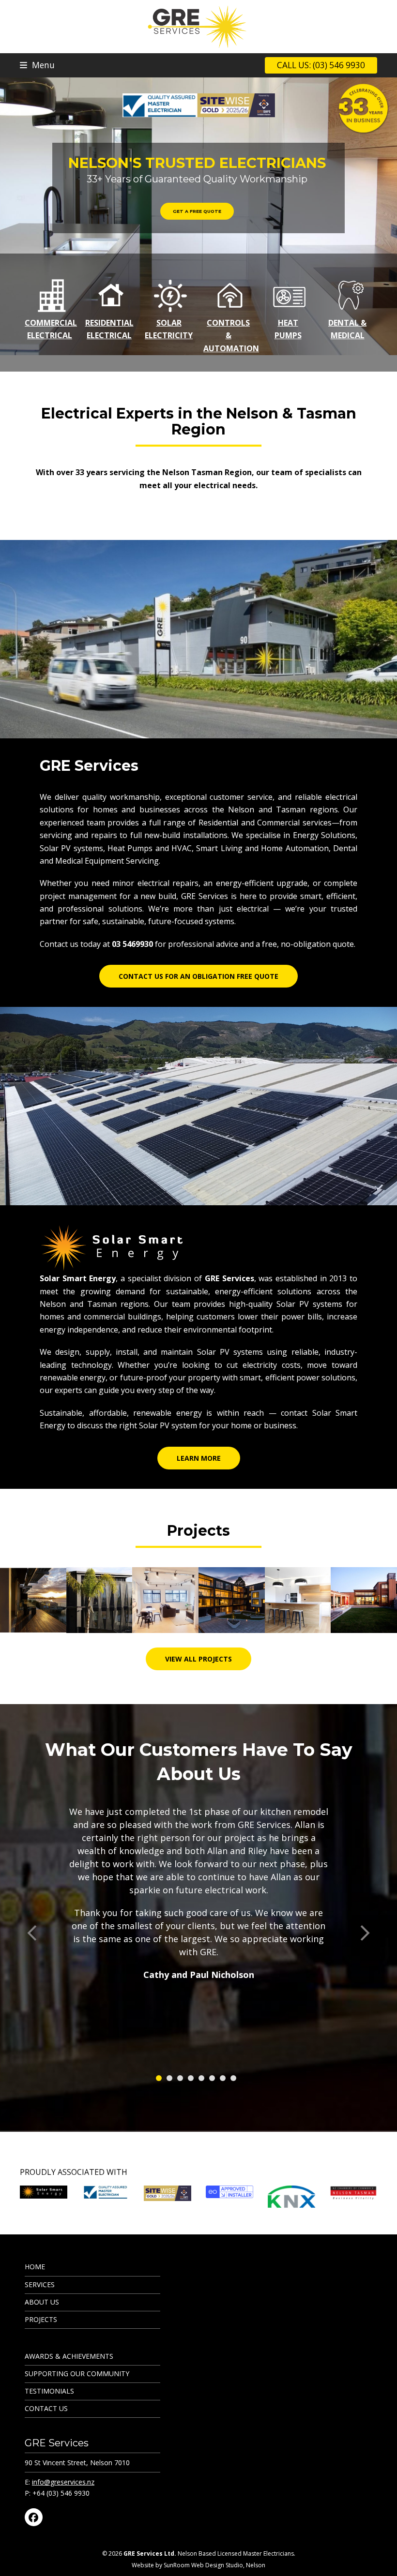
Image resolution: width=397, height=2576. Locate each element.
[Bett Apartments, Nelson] (232, 1599)
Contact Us (46, 2408)
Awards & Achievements (69, 2356)
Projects (41, 2319)
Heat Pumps (288, 329)
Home (35, 2267)
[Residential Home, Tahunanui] (298, 1599)
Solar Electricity (169, 329)
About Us (42, 2302)
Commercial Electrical (51, 329)
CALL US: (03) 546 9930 (321, 65)
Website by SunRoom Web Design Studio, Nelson (198, 2565)
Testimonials (49, 2391)
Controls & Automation (231, 336)
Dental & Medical (347, 329)
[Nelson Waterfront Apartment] (33, 1599)
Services (40, 2284)
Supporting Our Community (77, 2374)
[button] (37, 65)
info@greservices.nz (63, 2482)
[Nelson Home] (99, 1599)
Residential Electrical (109, 329)
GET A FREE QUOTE (197, 211)
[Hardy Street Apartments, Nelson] (165, 1599)
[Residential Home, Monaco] (364, 1599)
